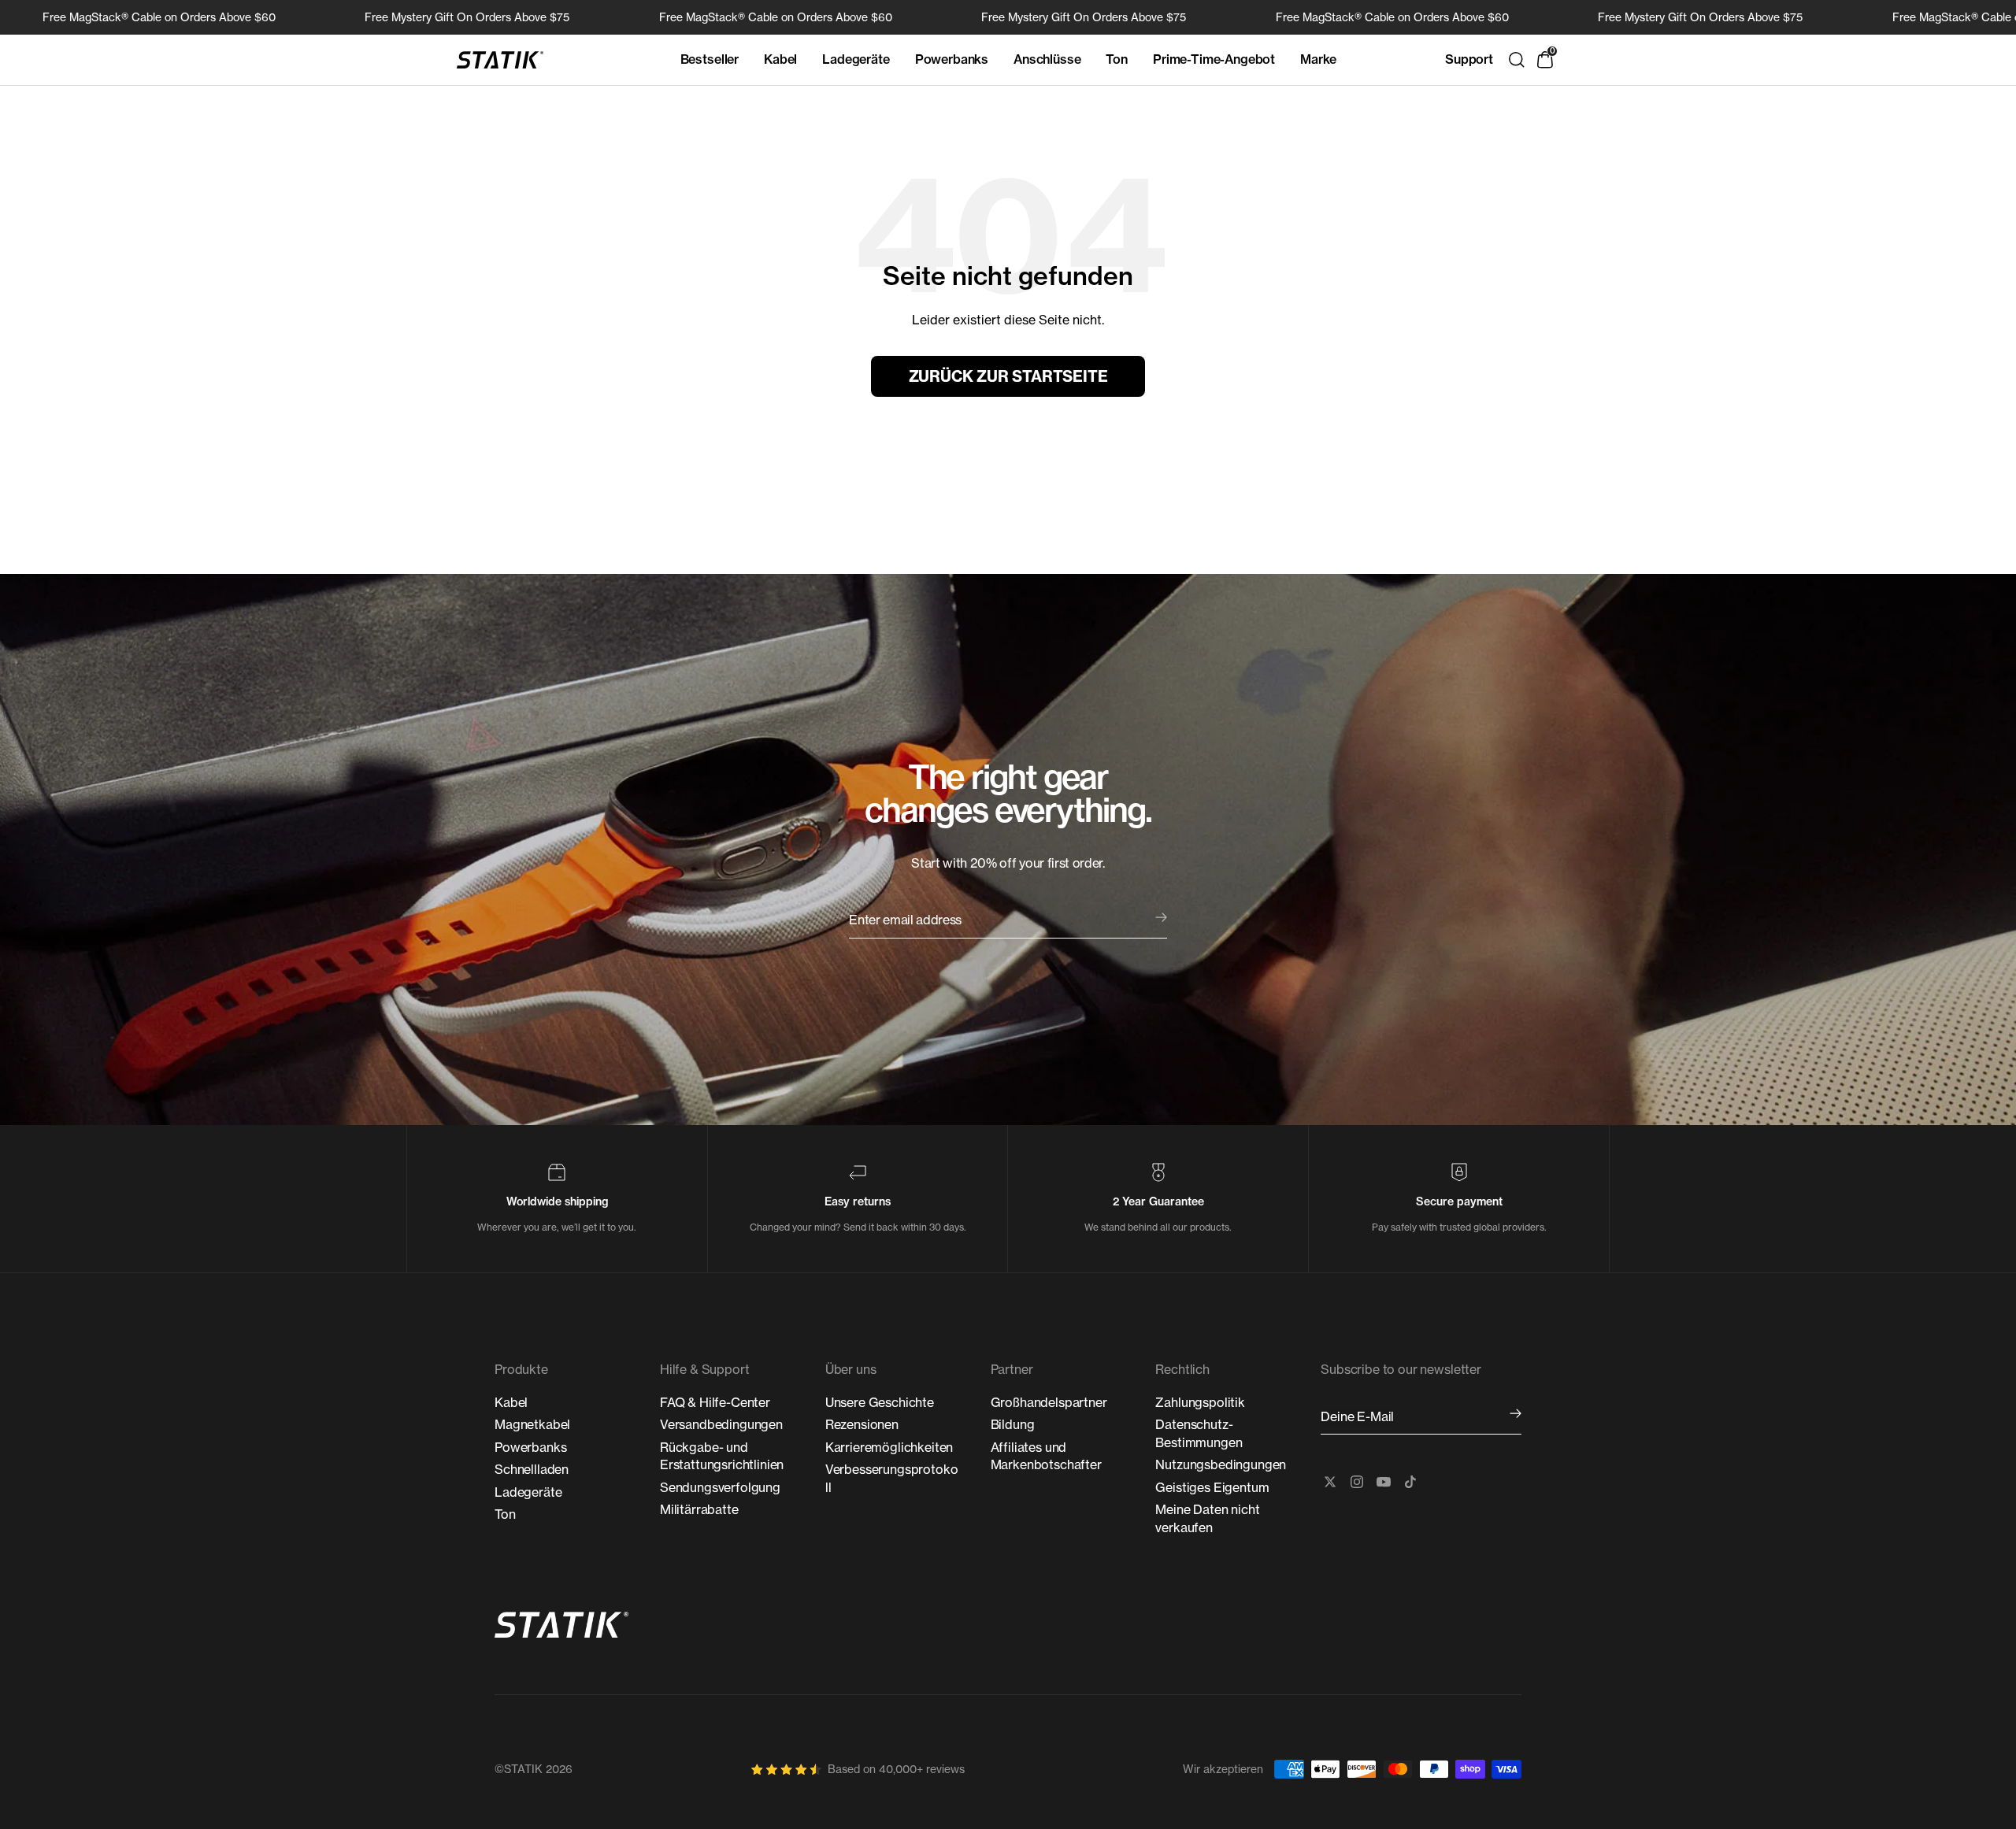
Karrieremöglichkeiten (889, 1447)
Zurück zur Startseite (1008, 376)
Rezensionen (862, 1424)
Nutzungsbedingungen (1221, 1464)
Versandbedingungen (721, 1424)
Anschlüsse (1047, 59)
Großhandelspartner (1049, 1402)
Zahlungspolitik (1200, 1402)
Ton (1117, 59)
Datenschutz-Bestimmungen (1199, 1433)
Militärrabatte (699, 1509)
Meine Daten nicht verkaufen (1207, 1518)
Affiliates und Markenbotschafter (1046, 1456)
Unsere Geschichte (880, 1402)
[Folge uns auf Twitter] (1330, 1482)
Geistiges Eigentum (1212, 1487)
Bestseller (710, 59)
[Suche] (1517, 60)
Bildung (1013, 1424)
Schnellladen (532, 1469)
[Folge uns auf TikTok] (1410, 1482)
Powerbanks (952, 59)
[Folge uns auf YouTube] (1384, 1482)
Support (1469, 59)
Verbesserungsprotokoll (892, 1478)
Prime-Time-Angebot (1214, 59)
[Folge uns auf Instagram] (1357, 1482)
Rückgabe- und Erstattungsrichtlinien (722, 1456)
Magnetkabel (532, 1424)
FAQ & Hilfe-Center (715, 1402)
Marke (1318, 59)
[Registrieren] (1516, 1414)
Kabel (780, 59)
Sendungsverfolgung (720, 1487)
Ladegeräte (856, 59)
